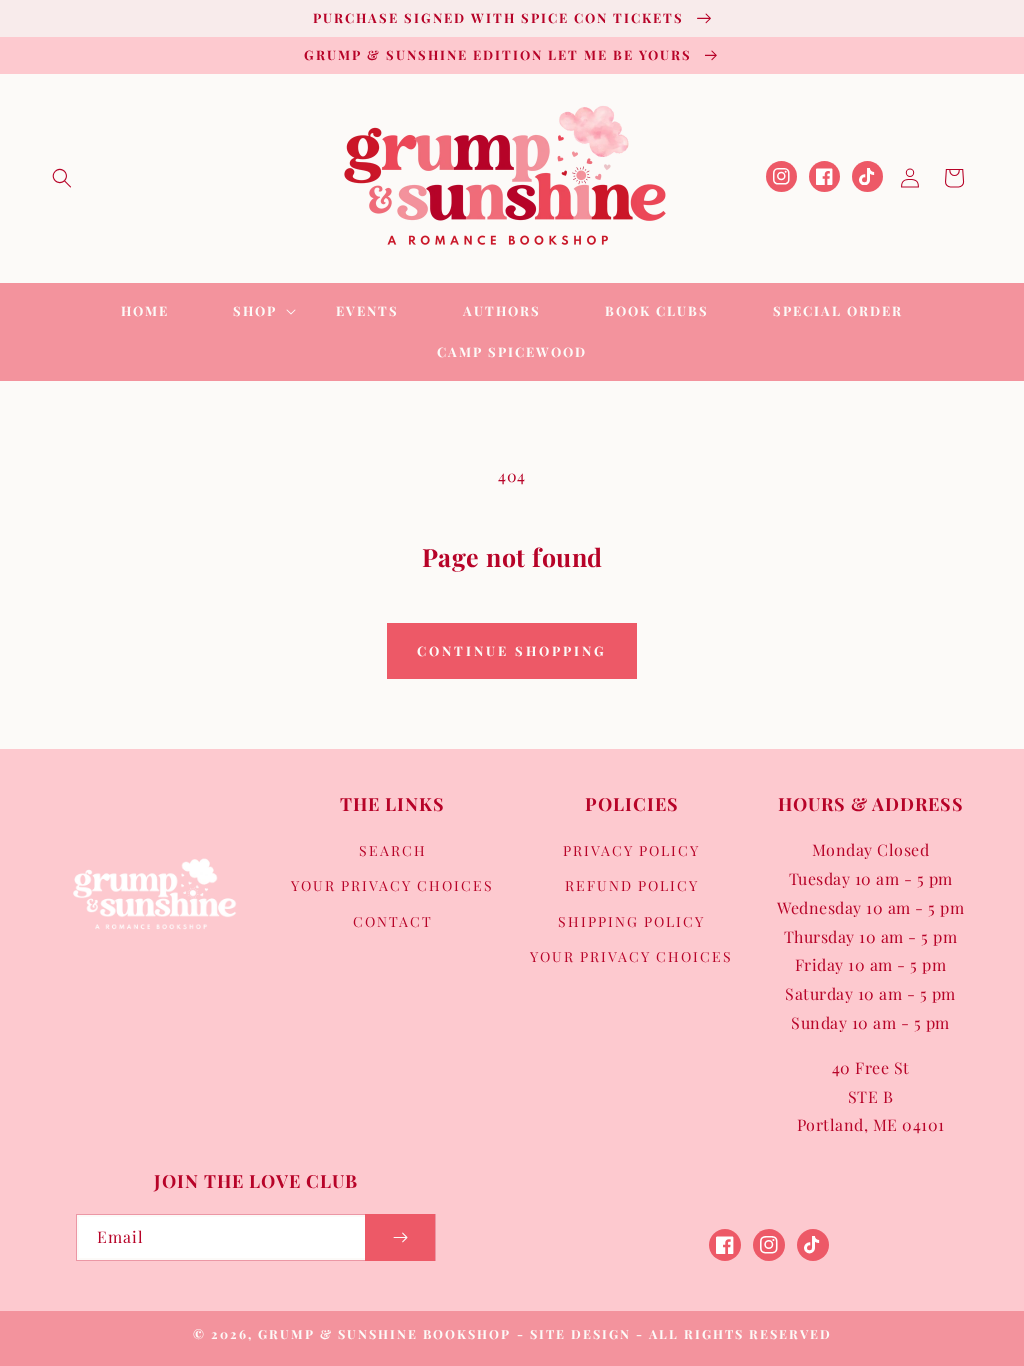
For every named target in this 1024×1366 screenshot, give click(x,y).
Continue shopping (512, 650)
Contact (393, 921)
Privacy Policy (631, 850)
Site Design (580, 1333)
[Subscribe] (400, 1237)
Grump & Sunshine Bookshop (384, 1333)
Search (393, 850)
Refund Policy (632, 885)
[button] (62, 178)
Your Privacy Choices (392, 885)
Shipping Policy (631, 921)
